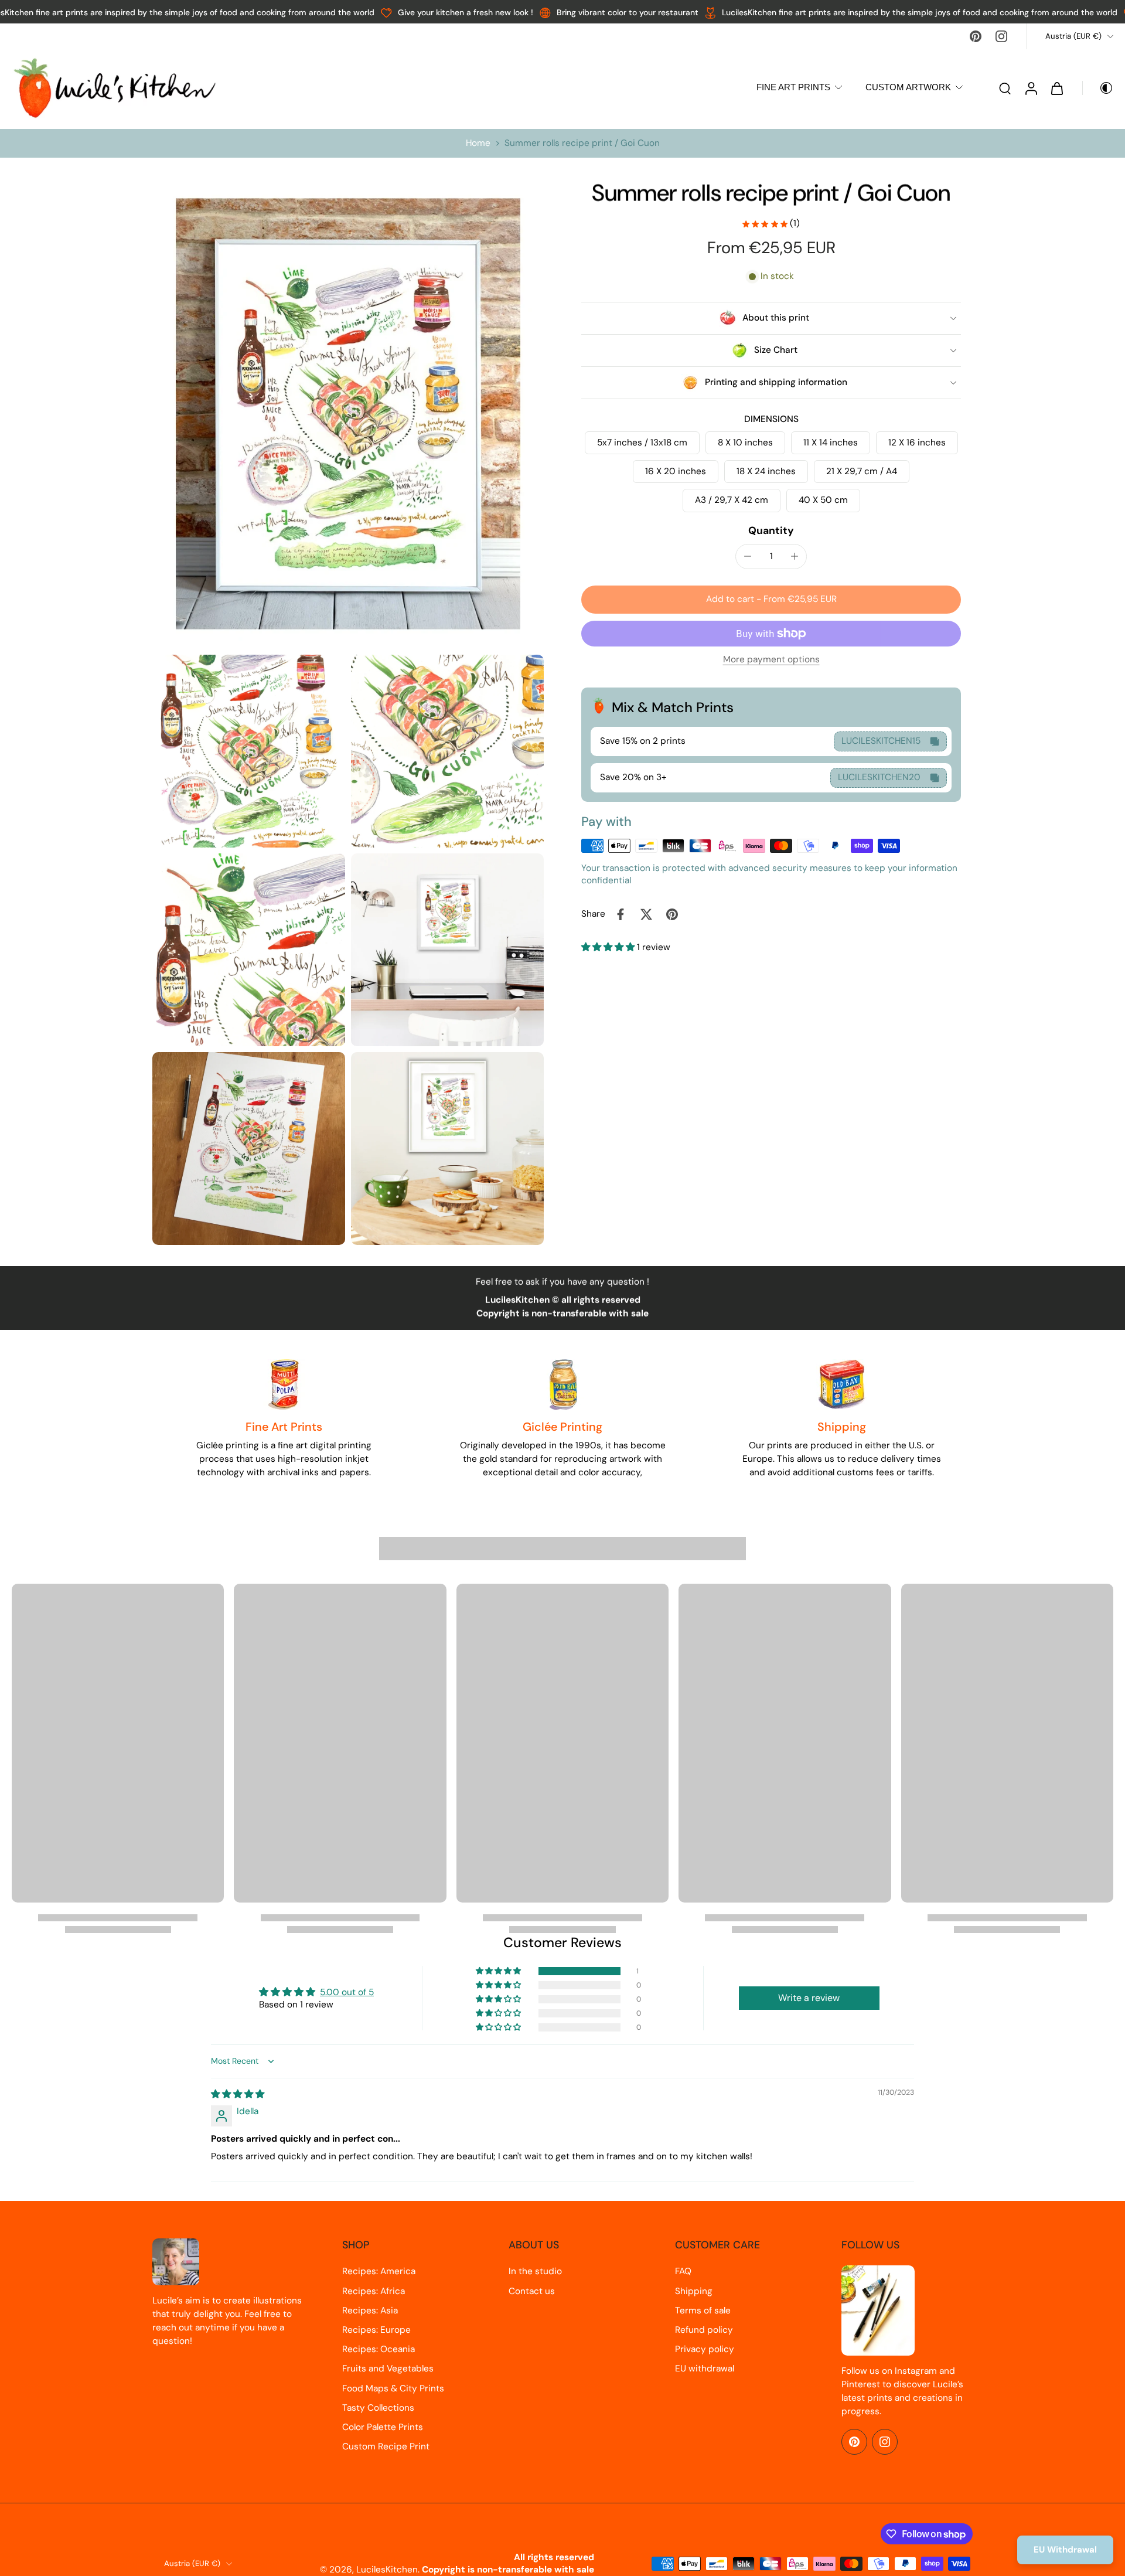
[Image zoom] (348, 414)
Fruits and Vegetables (388, 2369)
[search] (1005, 88)
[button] (771, 600)
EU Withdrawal (1065, 2550)
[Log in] (1031, 88)
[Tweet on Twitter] (646, 914)
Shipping (694, 2291)
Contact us (532, 2291)
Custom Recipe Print (386, 2446)
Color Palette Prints (383, 2427)
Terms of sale (703, 2310)
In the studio (535, 2271)
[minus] (748, 556)
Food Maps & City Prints (393, 2388)
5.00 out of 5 (347, 1992)
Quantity (771, 531)
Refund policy (704, 2330)
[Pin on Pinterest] (672, 914)
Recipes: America (379, 2271)
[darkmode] (1098, 88)
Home (478, 143)
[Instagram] (1001, 36)
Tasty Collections (378, 2408)
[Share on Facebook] (621, 914)
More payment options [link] (771, 660)
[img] (238, 2094)
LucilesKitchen (387, 2570)
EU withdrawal (705, 2369)
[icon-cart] (1056, 88)
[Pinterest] (976, 36)
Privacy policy (705, 2349)
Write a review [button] (809, 1998)
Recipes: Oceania (379, 2349)
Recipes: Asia (370, 2310)
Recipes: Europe (376, 2330)
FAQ (683, 2271)
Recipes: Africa (374, 2291)
